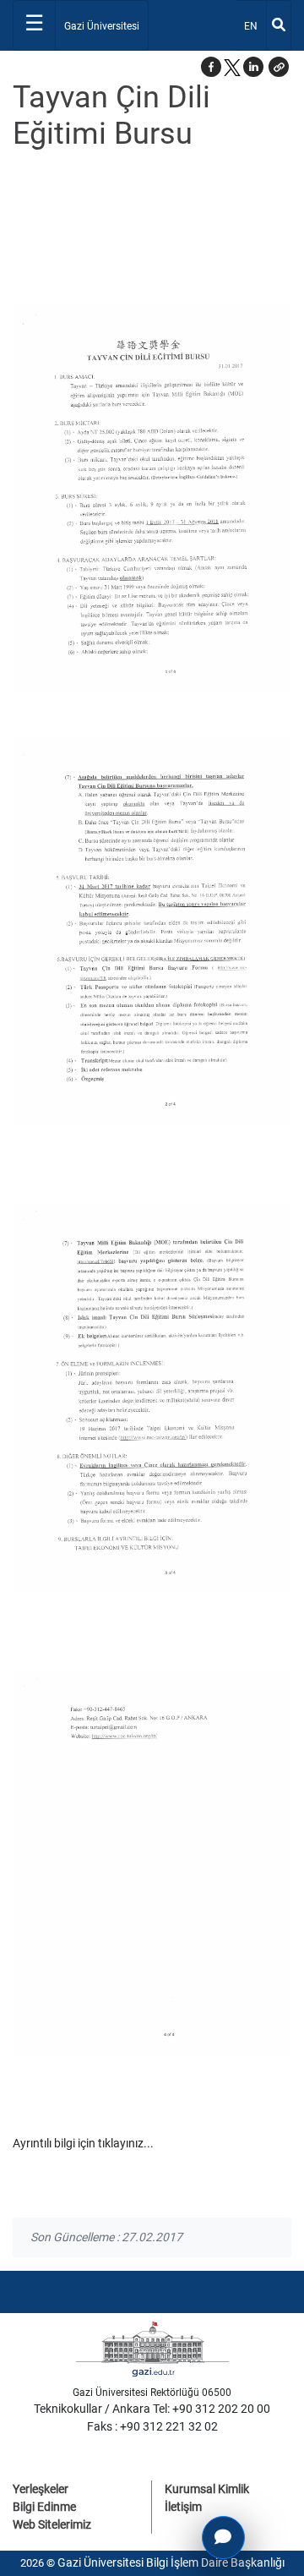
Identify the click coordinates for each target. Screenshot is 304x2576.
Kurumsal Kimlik (207, 2489)
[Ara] (279, 25)
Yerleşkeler (41, 2489)
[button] (279, 67)
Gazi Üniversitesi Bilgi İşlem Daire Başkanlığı (171, 2562)
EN (255, 26)
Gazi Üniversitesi (102, 26)
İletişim (183, 2507)
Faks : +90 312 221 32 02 (152, 2426)
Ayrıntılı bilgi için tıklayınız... (83, 2143)
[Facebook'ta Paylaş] (211, 67)
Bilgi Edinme (44, 2507)
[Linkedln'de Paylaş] (253, 67)
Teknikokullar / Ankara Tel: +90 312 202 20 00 (152, 2409)
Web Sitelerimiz (52, 2524)
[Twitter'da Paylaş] (232, 67)
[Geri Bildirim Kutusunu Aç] (223, 2538)
